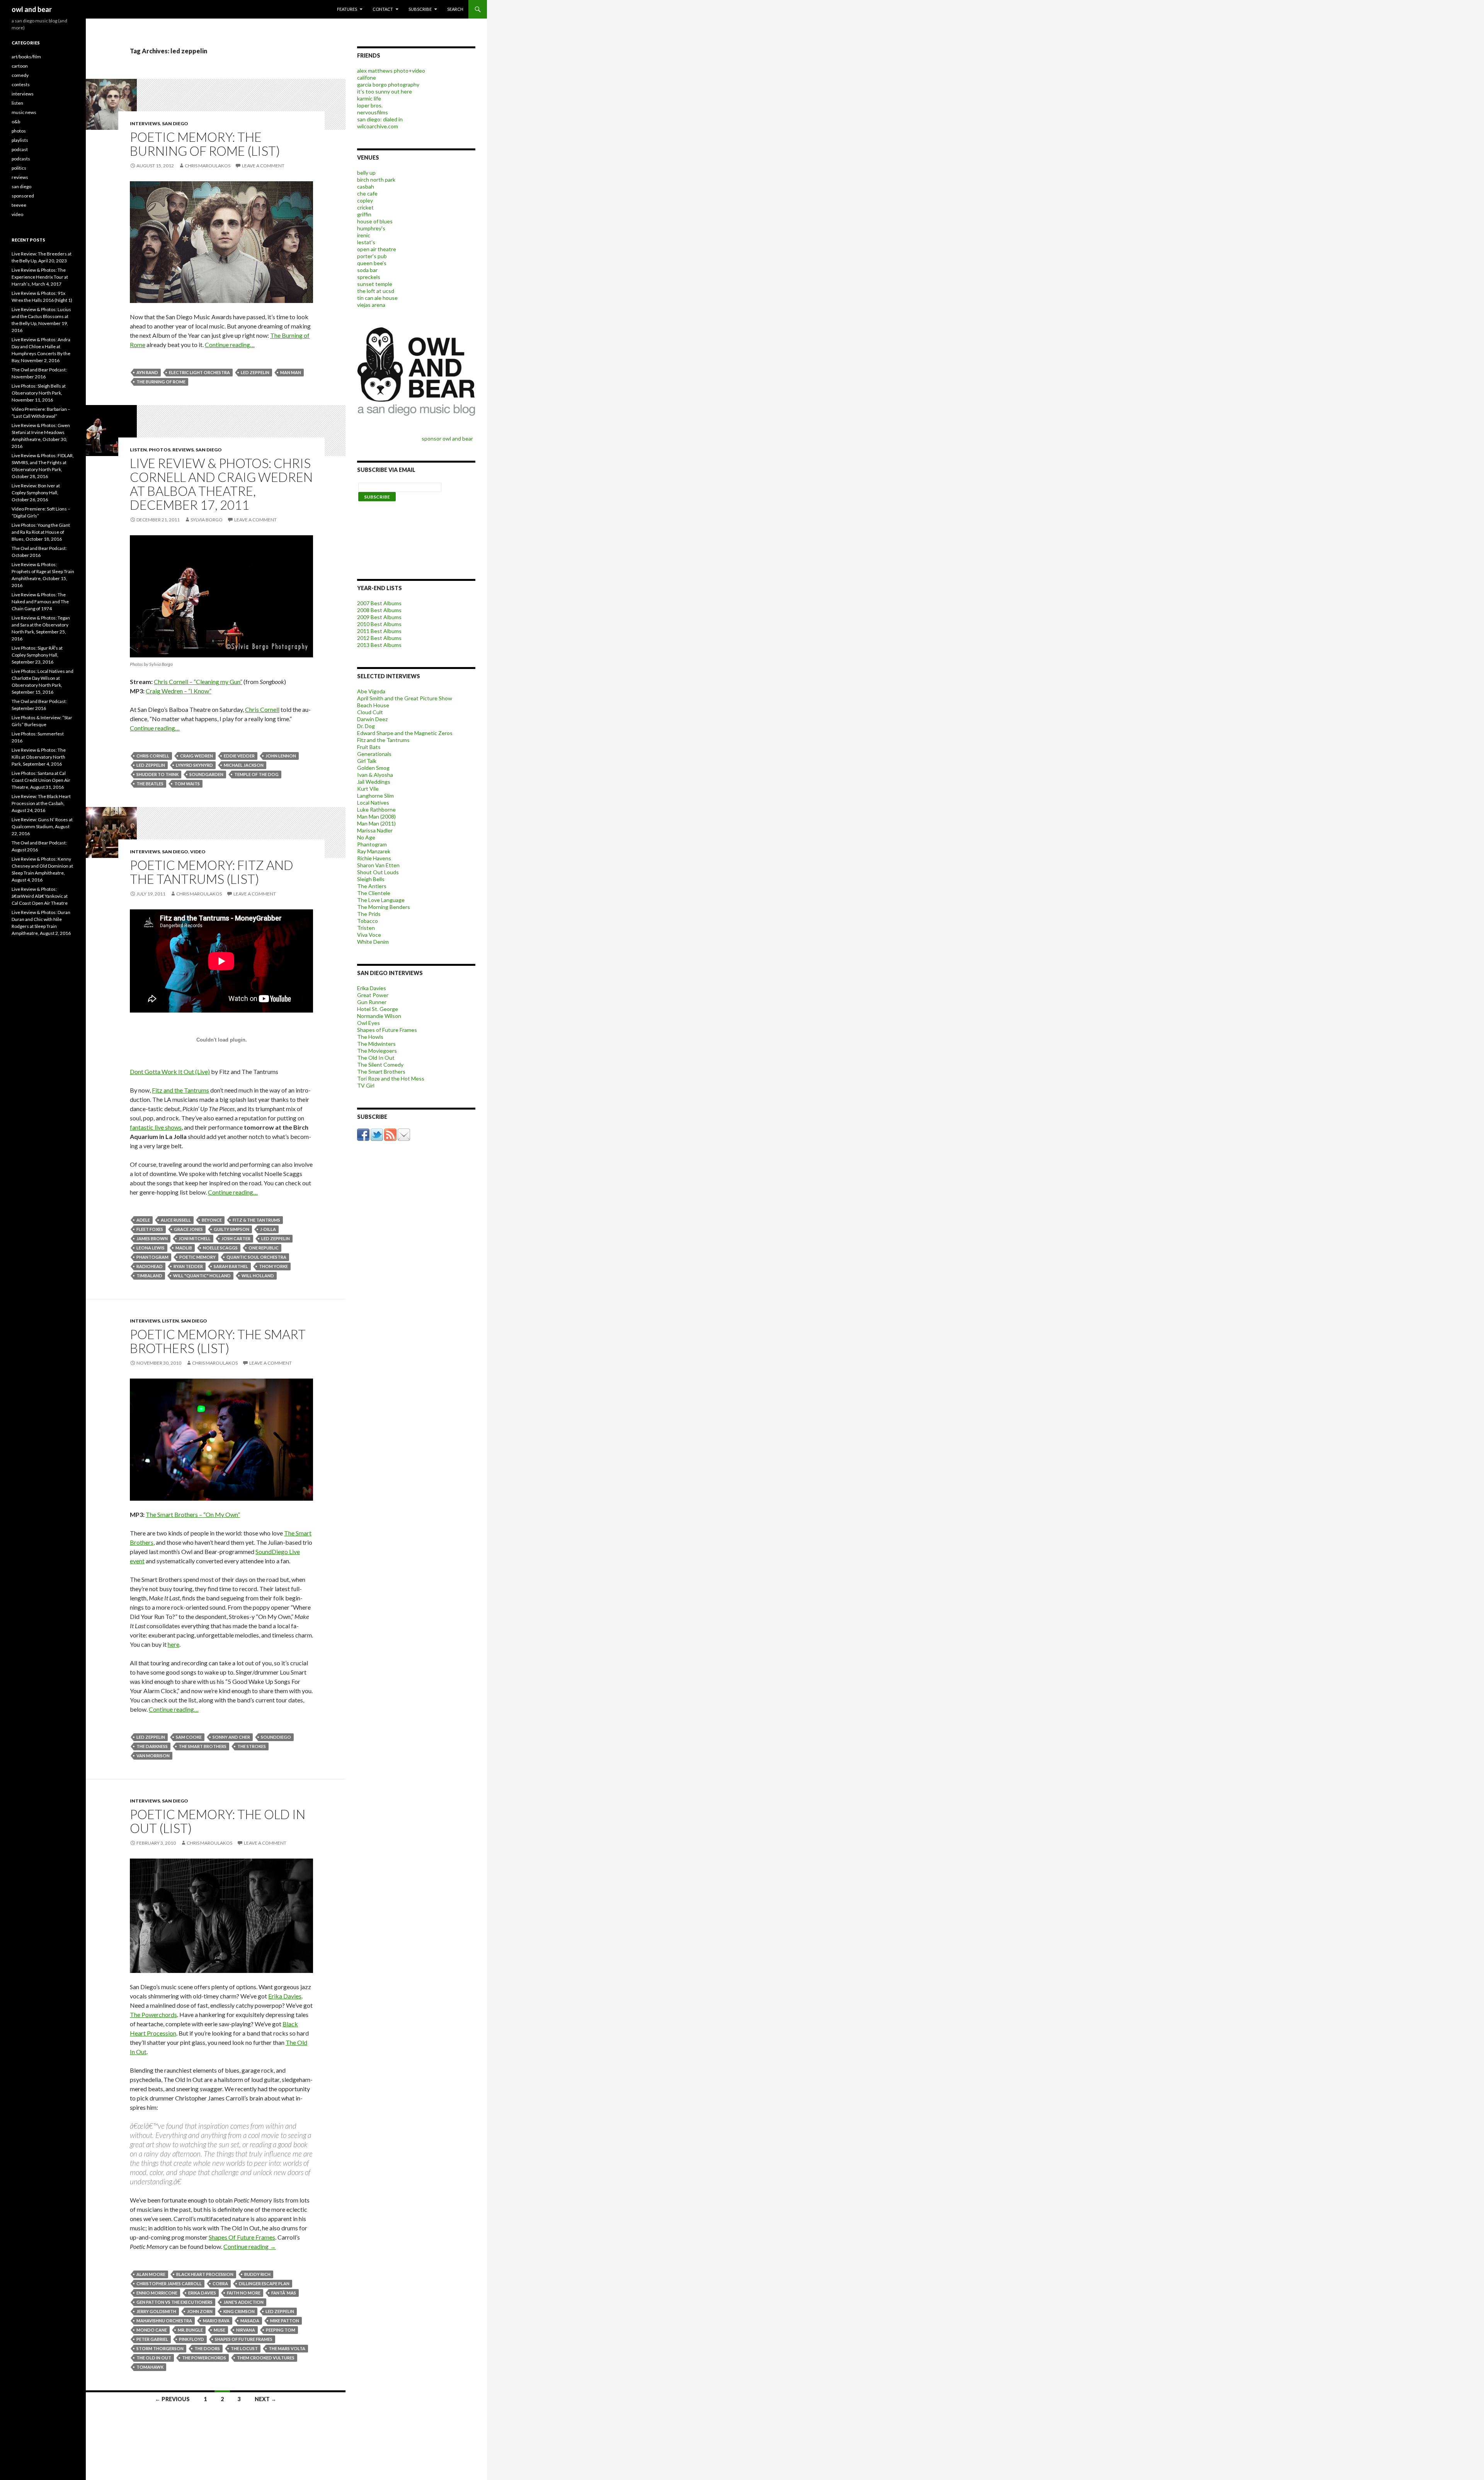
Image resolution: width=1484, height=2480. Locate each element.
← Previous (172, 2399)
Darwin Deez (372, 719)
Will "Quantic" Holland (202, 1276)
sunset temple (375, 284)
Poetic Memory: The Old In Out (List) (218, 1821)
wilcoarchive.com (378, 126)
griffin (364, 214)
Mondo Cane (152, 2330)
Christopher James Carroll (169, 2283)
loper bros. (370, 105)
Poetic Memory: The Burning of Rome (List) (205, 144)
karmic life (369, 98)
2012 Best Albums (379, 638)
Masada (250, 2321)
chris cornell (153, 756)
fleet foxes (150, 1229)
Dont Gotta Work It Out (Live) (170, 1071)
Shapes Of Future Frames (242, 2237)
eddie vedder (239, 756)
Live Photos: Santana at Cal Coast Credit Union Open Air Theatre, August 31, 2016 (41, 780)
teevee (19, 205)
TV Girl (366, 1085)
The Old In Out (154, 2358)
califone (367, 77)
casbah (366, 186)
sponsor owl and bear (448, 438)
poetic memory (197, 1257)
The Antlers (372, 886)
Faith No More (244, 2293)
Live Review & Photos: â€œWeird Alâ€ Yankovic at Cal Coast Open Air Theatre (40, 896)
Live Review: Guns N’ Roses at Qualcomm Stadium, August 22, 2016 (42, 826)
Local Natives (373, 803)
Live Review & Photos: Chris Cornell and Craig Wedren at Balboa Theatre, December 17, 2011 (221, 484)
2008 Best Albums (379, 610)
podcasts (21, 159)
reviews (183, 450)
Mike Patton (285, 2321)
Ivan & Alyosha (375, 775)
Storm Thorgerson (160, 2348)
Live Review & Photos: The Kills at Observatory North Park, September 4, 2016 (39, 757)
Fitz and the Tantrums (180, 1090)
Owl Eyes (368, 1023)
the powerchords (204, 2358)
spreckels (369, 277)
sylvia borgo (207, 520)
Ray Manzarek (374, 851)
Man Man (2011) (376, 823)
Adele (143, 1220)
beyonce (212, 1220)
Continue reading (250, 2246)
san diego (175, 123)
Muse (220, 2330)
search (455, 9)
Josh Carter (236, 1238)
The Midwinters (376, 1044)
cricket (365, 207)
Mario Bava (216, 2321)
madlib (184, 1248)
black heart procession (205, 2274)
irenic (364, 235)
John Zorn (200, 2311)
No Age (366, 837)
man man (291, 372)
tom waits (187, 784)
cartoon (20, 66)
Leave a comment (263, 166)
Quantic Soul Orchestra (256, 1257)
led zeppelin (255, 372)
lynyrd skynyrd (194, 765)
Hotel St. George (378, 1009)
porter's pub (372, 256)
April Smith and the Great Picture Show (405, 698)
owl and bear (32, 9)
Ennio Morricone (157, 2293)
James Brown (152, 1238)
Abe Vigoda (371, 691)
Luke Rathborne (376, 809)
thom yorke (273, 1266)
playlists (20, 140)
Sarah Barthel (231, 1266)
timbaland (149, 1276)
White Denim (373, 942)
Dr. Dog (366, 726)
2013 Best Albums (379, 645)
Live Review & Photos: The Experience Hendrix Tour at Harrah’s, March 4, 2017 (40, 277)
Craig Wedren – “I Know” (179, 691)
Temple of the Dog (256, 774)
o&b (16, 122)
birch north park (376, 180)
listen (138, 450)
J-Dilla (268, 1229)
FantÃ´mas (284, 2293)
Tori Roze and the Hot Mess (391, 1078)
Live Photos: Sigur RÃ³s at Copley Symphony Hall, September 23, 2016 (37, 655)
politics (19, 168)
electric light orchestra (199, 372)
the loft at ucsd (376, 291)
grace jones (188, 1229)
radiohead (150, 1266)
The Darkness (152, 1746)
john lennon (281, 756)
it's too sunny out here (385, 91)
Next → (265, 2399)
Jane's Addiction (243, 2302)
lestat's (366, 242)
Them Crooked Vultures (266, 2358)
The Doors (207, 2348)
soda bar (367, 270)
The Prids (369, 914)
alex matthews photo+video (391, 71)
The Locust (244, 2348)
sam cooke (189, 1737)
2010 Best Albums (379, 624)
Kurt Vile (368, 789)
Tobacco (368, 921)
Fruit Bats (369, 747)
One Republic (264, 1248)
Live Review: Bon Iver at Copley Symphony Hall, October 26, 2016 (36, 493)
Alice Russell (176, 1220)
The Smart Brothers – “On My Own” (193, 1514)
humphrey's (371, 228)
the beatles (150, 784)
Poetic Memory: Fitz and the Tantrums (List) (212, 872)
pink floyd (191, 2339)
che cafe (367, 193)
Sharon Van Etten (378, 865)
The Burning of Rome (161, 382)
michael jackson (244, 765)
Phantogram (152, 1257)
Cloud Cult (370, 712)
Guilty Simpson (231, 1229)
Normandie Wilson (379, 1016)
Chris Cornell (262, 709)
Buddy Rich (257, 2274)
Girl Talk (367, 761)
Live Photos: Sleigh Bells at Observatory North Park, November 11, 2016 (39, 393)
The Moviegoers (377, 1051)
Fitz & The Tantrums (256, 1220)
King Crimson (239, 2311)
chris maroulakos (208, 166)
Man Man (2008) (376, 816)
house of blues (375, 221)
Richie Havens (374, 858)
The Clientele (374, 893)
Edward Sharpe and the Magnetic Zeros (405, 733)
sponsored (23, 196)
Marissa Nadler (375, 830)
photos (160, 450)
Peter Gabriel (152, 2339)
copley (365, 200)
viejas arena (371, 305)
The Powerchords (153, 2014)
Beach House (373, 705)
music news (24, 112)
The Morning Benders (384, 907)
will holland (258, 1276)
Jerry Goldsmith (156, 2311)
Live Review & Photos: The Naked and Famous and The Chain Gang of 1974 (40, 602)
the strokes (252, 1746)
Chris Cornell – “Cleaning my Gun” (198, 682)
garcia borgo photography (388, 84)
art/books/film (26, 57)
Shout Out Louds (378, 872)
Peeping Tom (281, 2330)
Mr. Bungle (190, 2330)
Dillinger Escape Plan (264, 2283)
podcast (20, 149)
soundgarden (206, 774)
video (198, 852)
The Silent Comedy (380, 1065)
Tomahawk (150, 2367)
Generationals (374, 754)
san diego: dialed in (380, 119)
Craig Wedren (197, 756)
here (174, 1644)
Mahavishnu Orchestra (164, 2321)
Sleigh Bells (371, 879)
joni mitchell (195, 1238)
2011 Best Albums (379, 631)
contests (21, 84)
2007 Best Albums (379, 603)
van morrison (153, 1756)
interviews (145, 123)
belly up (366, 173)
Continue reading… (230, 345)
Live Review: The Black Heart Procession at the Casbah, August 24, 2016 (41, 803)
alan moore (151, 2274)
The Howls (370, 1037)
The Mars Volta (287, 2348)
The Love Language (381, 900)
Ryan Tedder (188, 1266)
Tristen (366, 928)
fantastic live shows (156, 1127)
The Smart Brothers (203, 1746)
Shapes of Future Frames (244, 2339)
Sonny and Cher (231, 1737)
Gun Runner (372, 1002)
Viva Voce (369, 935)
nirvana (246, 2330)
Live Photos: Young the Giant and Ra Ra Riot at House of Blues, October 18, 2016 (41, 532)
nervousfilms (373, 112)
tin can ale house (377, 298)
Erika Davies (285, 1996)
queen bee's (372, 263)
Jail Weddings (374, 782)
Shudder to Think (157, 774)
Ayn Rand (147, 372)
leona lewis (151, 1248)
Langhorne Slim (375, 796)
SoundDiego (276, 1737)
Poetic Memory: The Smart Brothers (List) (218, 1341)
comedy (20, 75)
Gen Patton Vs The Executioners (174, 2302)
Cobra (220, 2283)
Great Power (373, 995)
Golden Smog (373, 768)
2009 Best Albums (379, 617)
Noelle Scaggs (220, 1248)
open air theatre (377, 249)
